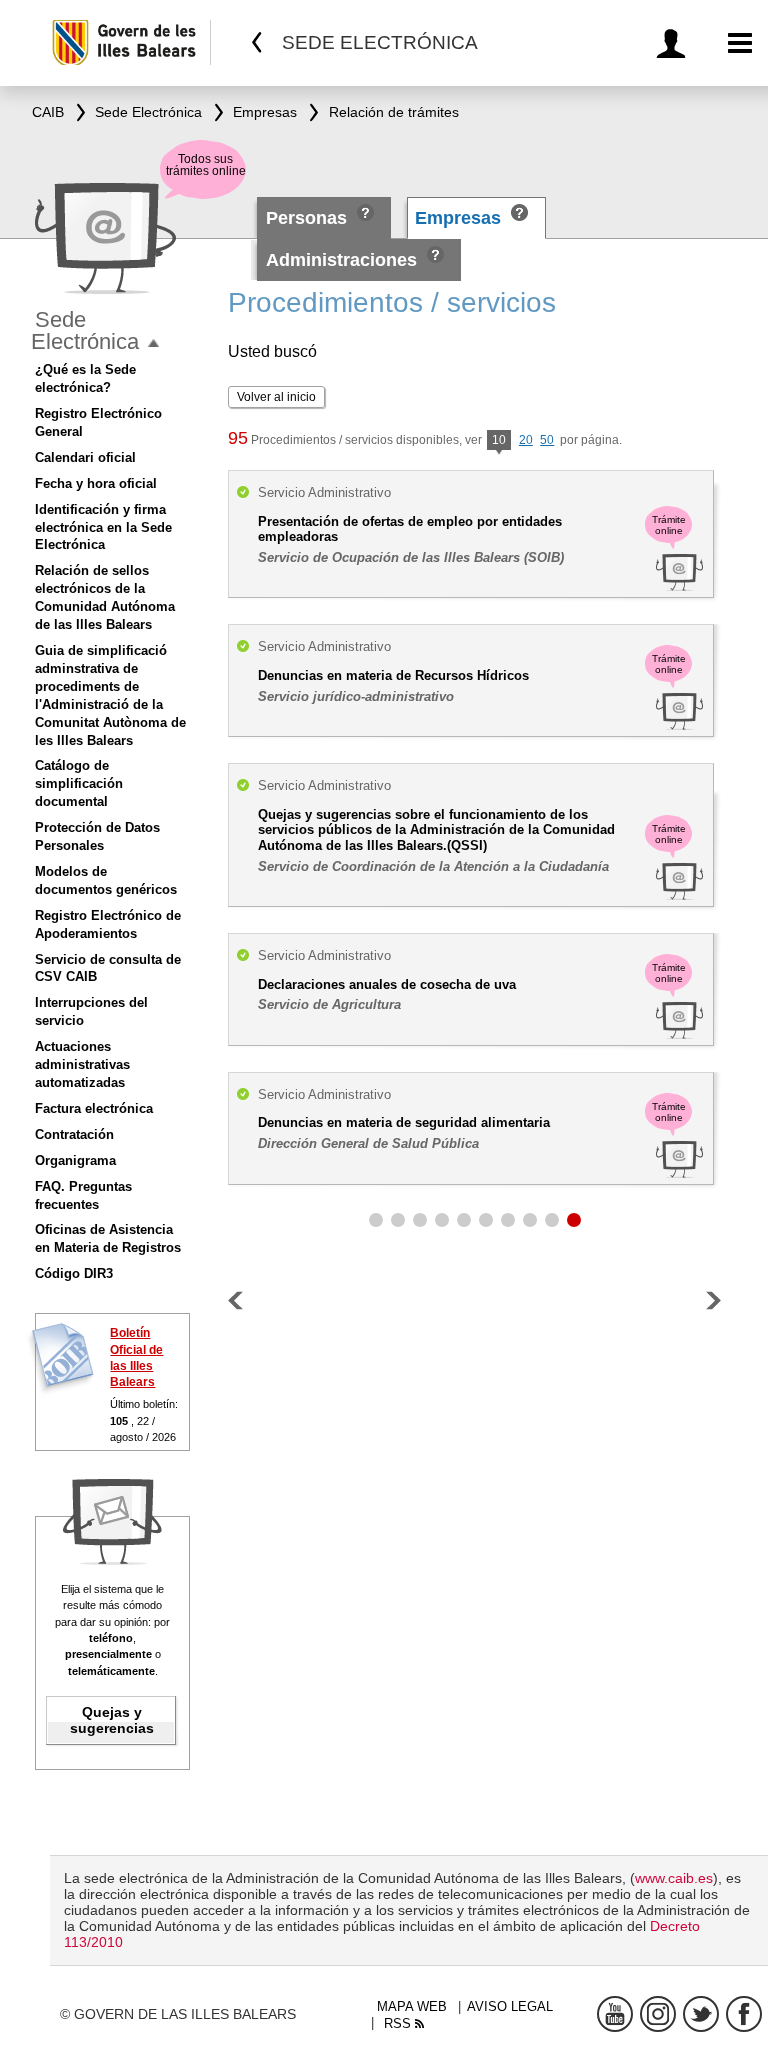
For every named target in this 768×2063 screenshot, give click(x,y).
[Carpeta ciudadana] (674, 43)
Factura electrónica (94, 1108)
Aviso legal (510, 2006)
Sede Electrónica (85, 330)
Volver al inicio (276, 397)
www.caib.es (674, 1878)
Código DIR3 (74, 1273)
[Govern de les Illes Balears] (130, 42)
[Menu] (740, 43)
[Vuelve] (257, 42)
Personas (309, 218)
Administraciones (341, 260)
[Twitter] (701, 2014)
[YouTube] (615, 2014)
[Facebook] (744, 2014)
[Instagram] (658, 2014)
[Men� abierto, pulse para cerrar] (153, 343)
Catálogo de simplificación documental (79, 783)
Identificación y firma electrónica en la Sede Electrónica (103, 527)
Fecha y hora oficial (96, 483)
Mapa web (412, 2006)
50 (547, 440)
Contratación (74, 1134)
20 (526, 440)
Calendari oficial (85, 457)
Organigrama (75, 1160)
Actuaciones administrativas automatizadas (82, 1064)
